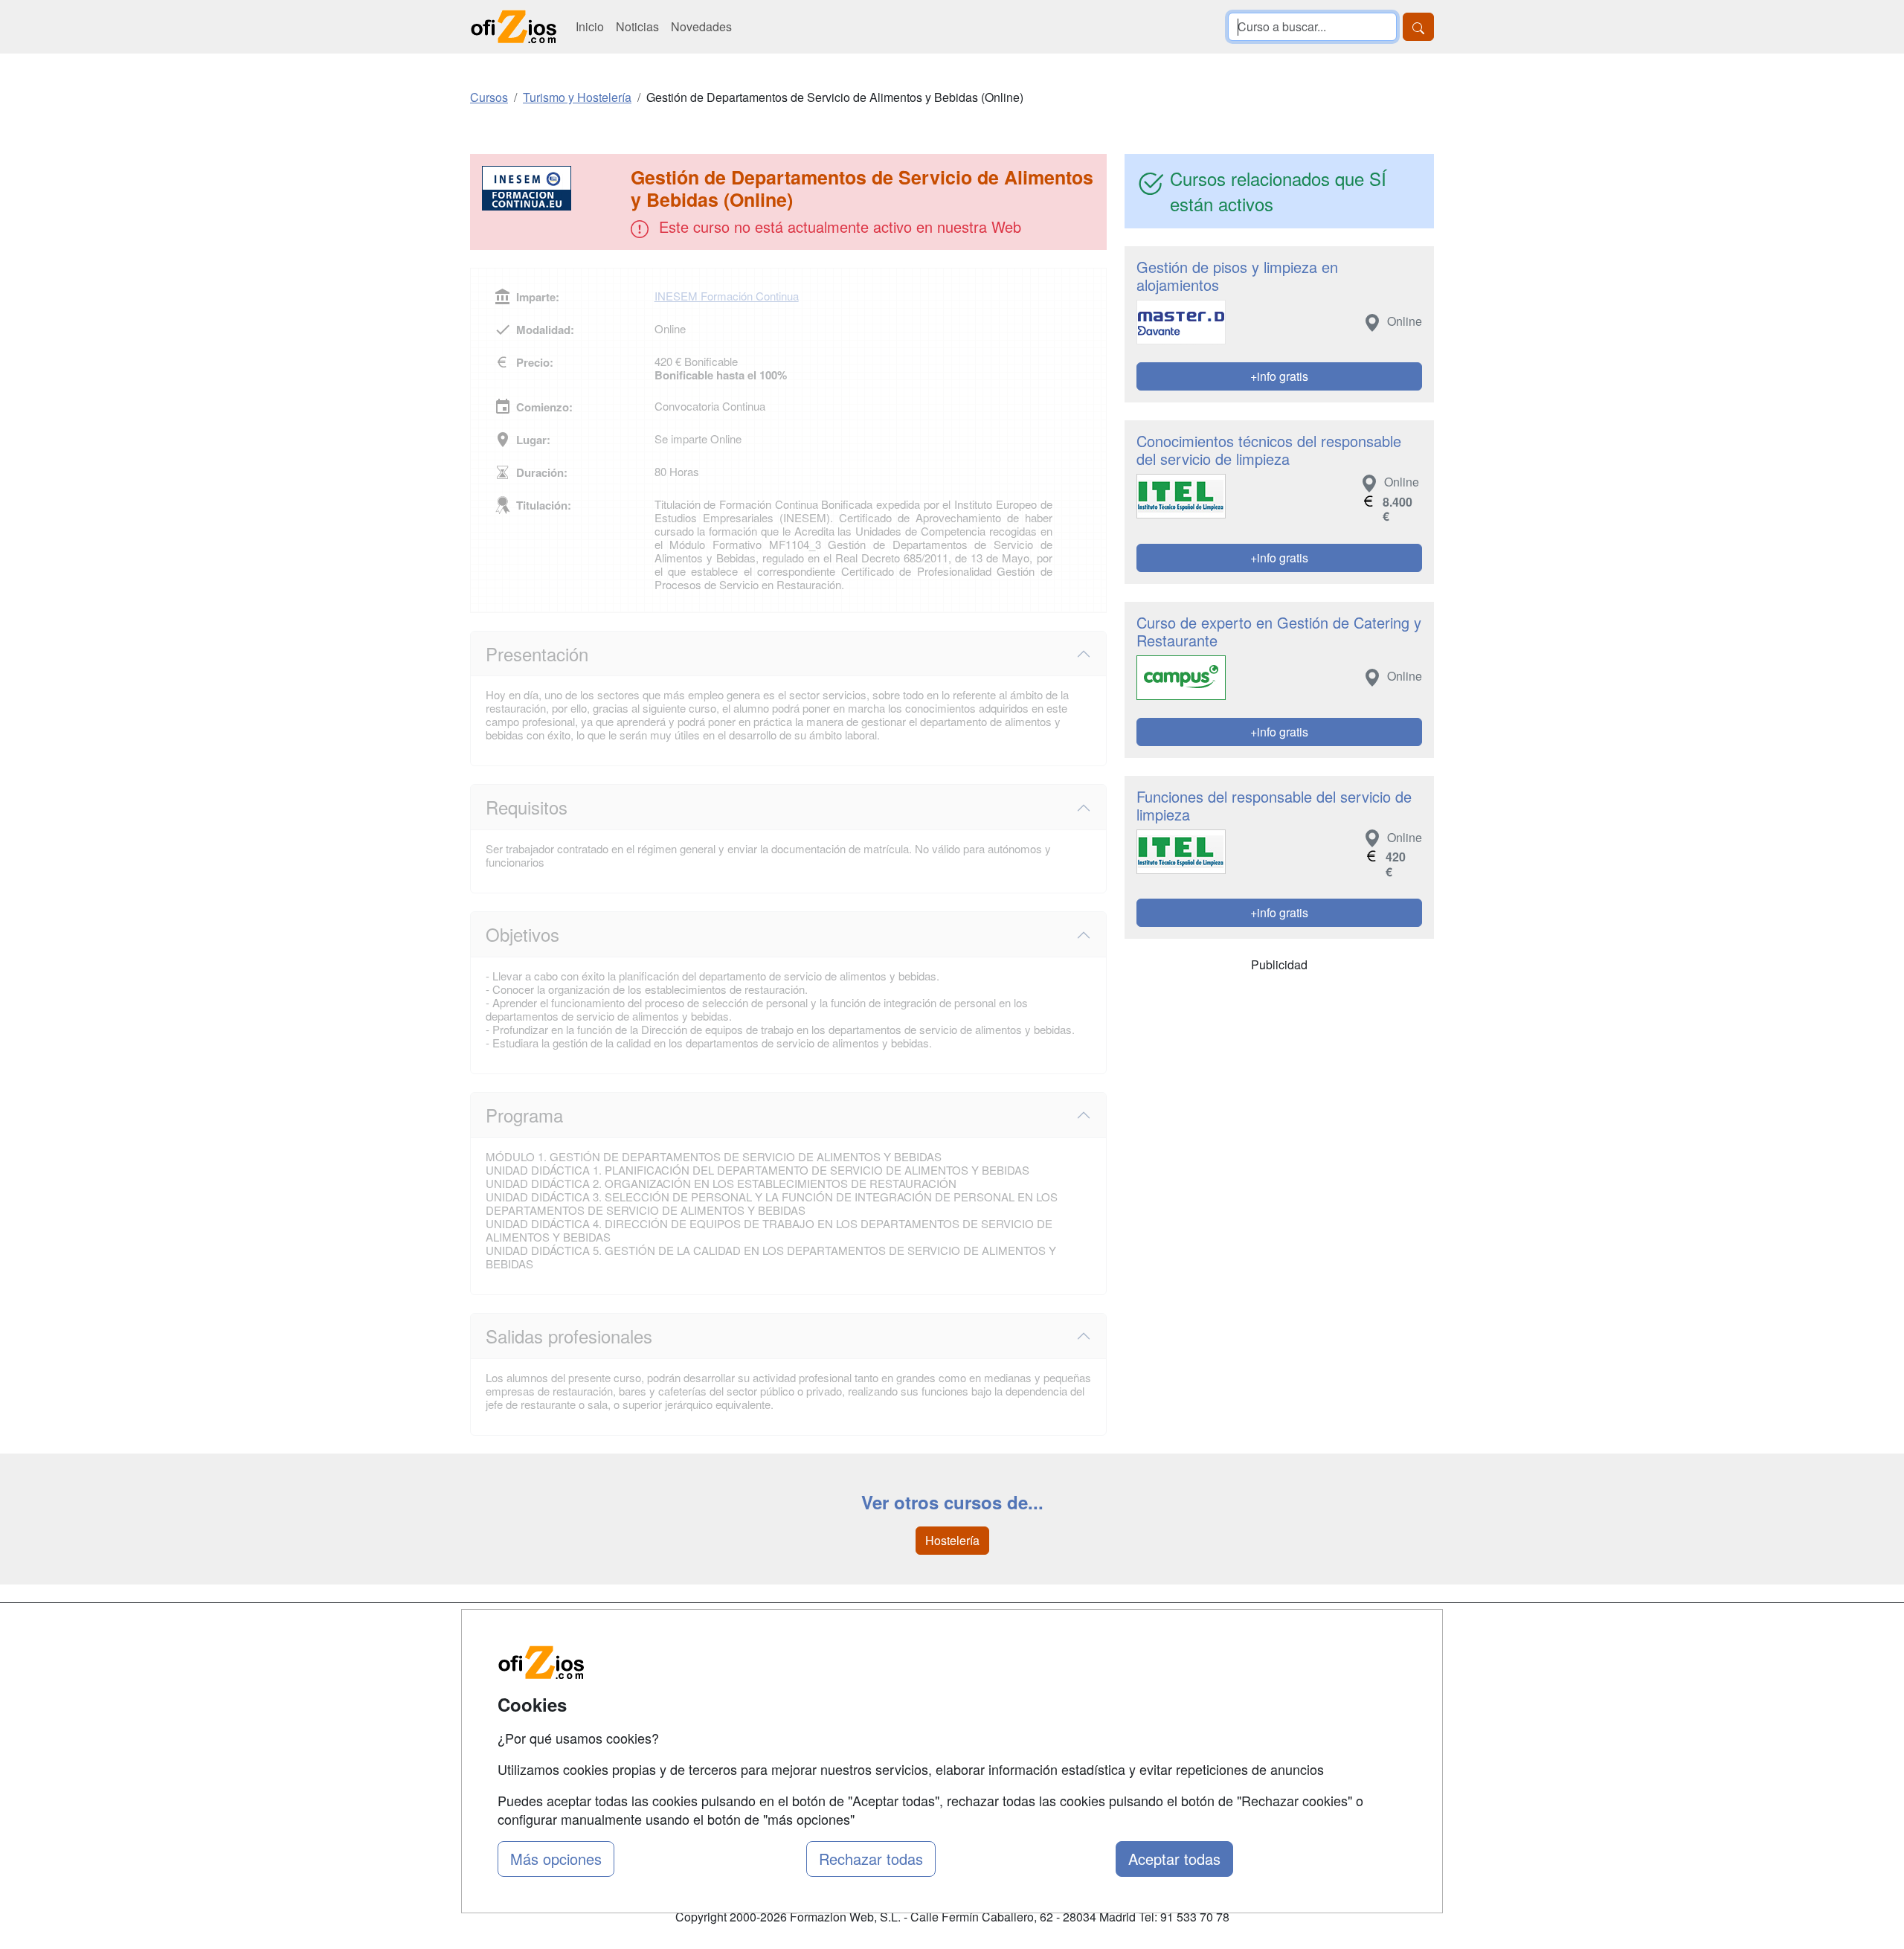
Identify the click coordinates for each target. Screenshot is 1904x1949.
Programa (524, 1115)
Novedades (701, 26)
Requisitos (527, 807)
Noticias (637, 26)
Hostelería (952, 1540)
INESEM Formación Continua (727, 296)
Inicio (590, 26)
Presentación (537, 654)
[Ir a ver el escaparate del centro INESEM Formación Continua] (552, 188)
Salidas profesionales (569, 1336)
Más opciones (556, 1859)
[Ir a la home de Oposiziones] (514, 27)
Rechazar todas (871, 1859)
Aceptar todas (1174, 1859)
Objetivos (522, 934)
